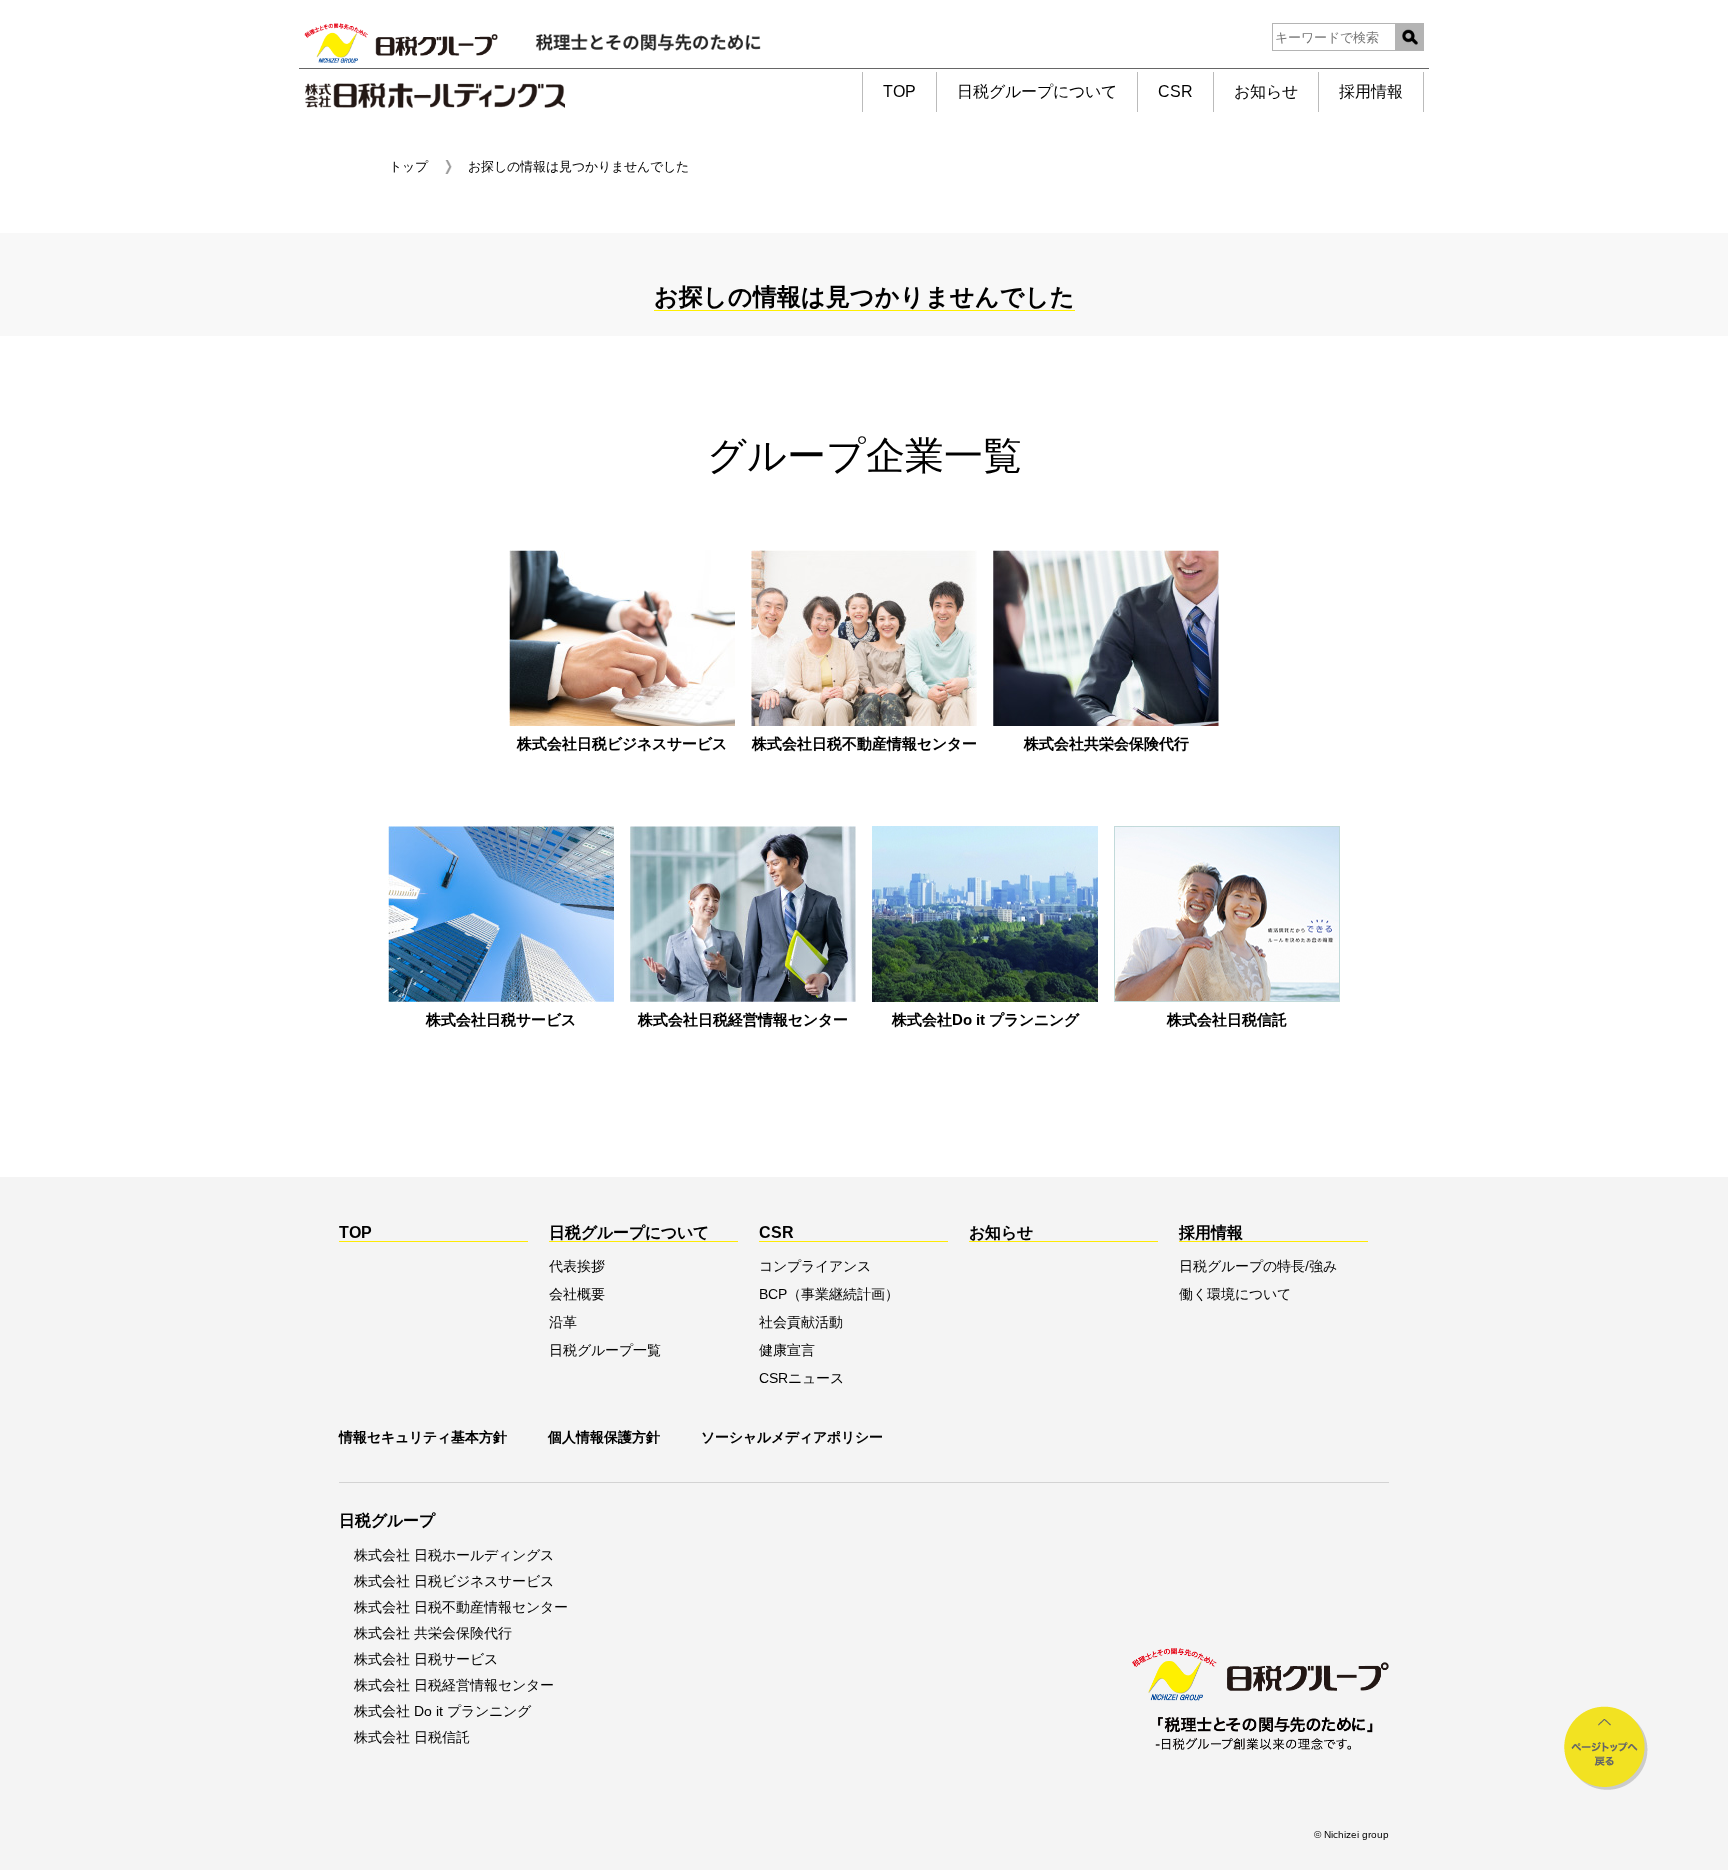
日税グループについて (1037, 91)
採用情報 (1371, 91)
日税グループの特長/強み (1258, 1266)
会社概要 (577, 1294)
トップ (408, 166)
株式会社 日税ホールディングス (454, 1555)
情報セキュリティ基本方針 (423, 1437)
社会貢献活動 (801, 1322)
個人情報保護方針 (604, 1437)
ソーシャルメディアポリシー (792, 1437)
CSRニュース (801, 1378)
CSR (1175, 91)
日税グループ (387, 1520)
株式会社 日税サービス (426, 1659)
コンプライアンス (815, 1266)
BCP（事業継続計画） (829, 1294)
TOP (899, 91)
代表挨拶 (577, 1266)
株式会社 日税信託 (412, 1737)
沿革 (563, 1322)
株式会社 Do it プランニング (442, 1711)
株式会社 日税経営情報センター (454, 1685)
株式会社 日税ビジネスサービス (454, 1581)
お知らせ (1266, 91)
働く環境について (1235, 1294)
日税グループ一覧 (605, 1350)
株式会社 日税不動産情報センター (461, 1607)
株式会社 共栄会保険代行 (433, 1633)
